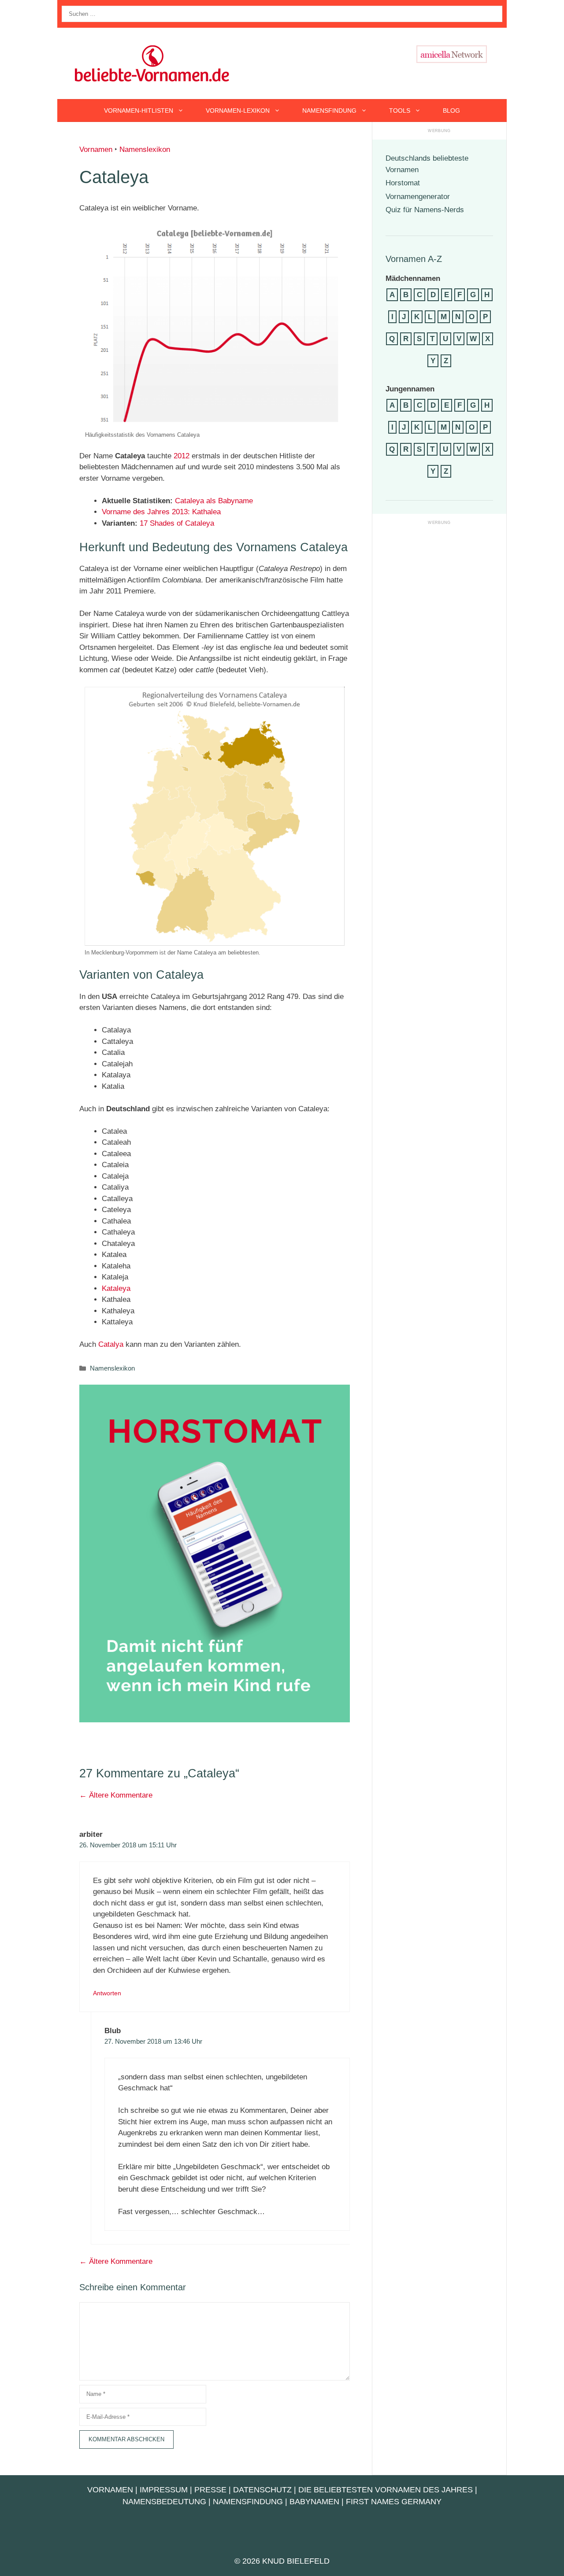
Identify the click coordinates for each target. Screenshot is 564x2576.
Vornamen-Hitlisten (139, 111)
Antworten (107, 1993)
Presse (210, 2490)
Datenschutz (262, 2490)
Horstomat (403, 183)
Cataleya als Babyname (214, 501)
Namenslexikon (145, 149)
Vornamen (96, 149)
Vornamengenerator (418, 197)
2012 (182, 456)
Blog (451, 111)
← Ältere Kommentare (116, 1795)
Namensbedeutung (164, 2502)
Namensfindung (329, 111)
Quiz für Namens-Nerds (425, 210)
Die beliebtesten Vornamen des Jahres (386, 2490)
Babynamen (314, 2502)
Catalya (111, 1344)
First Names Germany (394, 2502)
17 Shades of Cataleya (177, 523)
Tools (400, 111)
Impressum (164, 2490)
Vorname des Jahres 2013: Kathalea (161, 512)
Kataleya (116, 1288)
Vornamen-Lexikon (238, 111)
